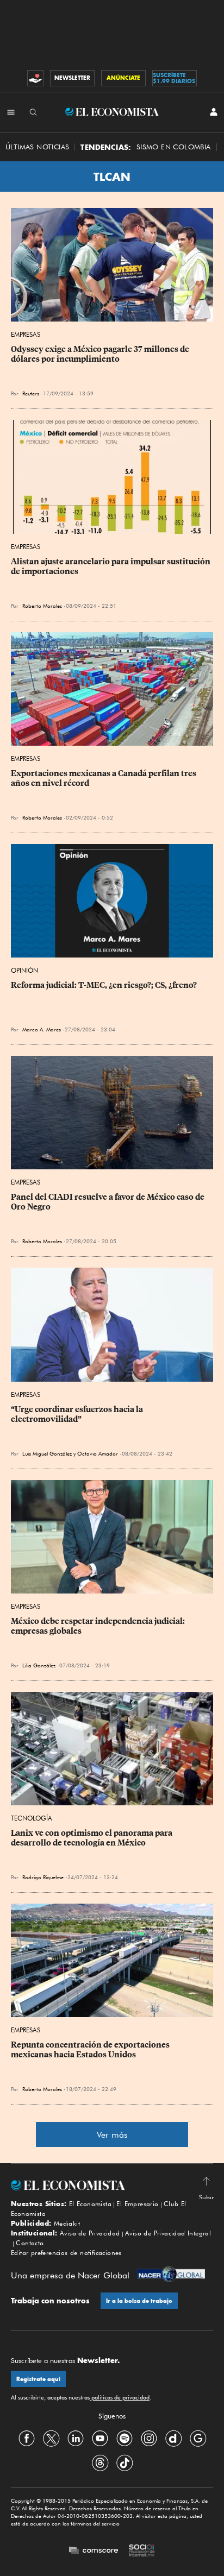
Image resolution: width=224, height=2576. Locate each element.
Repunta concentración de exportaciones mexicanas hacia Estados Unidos (91, 2050)
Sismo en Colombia (174, 147)
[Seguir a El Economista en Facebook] (27, 2439)
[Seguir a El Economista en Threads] (100, 2463)
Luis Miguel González (47, 1453)
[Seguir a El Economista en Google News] (198, 2439)
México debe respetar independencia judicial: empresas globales (99, 1626)
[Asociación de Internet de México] (142, 2552)
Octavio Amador (98, 1453)
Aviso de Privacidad (90, 2233)
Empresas (26, 334)
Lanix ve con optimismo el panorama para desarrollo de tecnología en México (92, 1838)
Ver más (112, 2135)
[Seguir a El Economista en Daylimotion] (173, 2439)
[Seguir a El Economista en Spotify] (125, 2439)
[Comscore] (94, 2551)
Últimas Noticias (37, 147)
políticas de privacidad (120, 2397)
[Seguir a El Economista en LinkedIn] (76, 2439)
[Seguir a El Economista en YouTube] (100, 2439)
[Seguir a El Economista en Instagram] (149, 2439)
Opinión (24, 970)
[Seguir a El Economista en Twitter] (51, 2439)
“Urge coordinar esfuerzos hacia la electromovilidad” (78, 1414)
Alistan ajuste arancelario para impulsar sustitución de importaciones (111, 566)
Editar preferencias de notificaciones (66, 2253)
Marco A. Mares (42, 1029)
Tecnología (32, 1818)
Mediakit (67, 2223)
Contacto (30, 2243)
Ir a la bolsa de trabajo (139, 2301)
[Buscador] (33, 112)
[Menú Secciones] (11, 112)
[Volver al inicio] (112, 2185)
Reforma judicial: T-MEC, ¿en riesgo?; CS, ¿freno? (104, 985)
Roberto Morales (42, 606)
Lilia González (39, 1665)
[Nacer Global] (171, 2275)
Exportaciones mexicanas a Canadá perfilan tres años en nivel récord (104, 778)
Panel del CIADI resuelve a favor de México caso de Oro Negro (108, 1202)
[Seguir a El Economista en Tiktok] (125, 2463)
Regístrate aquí (38, 2379)
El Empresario (137, 2204)
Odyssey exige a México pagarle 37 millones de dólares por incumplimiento (101, 354)
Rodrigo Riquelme (43, 1877)
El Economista (90, 2204)
